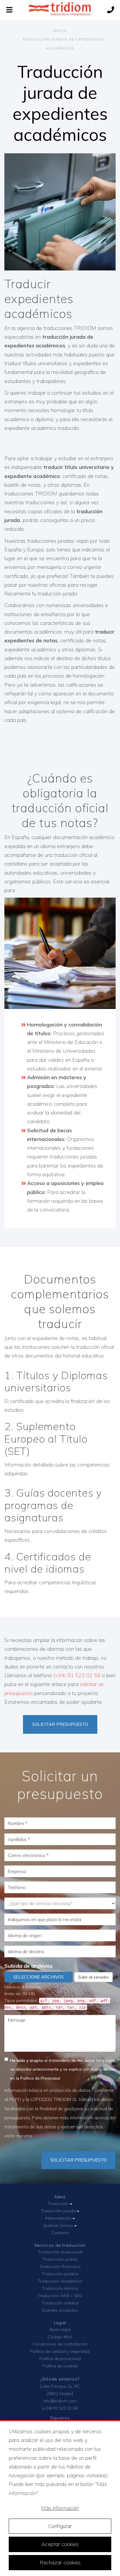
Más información (60, 2508)
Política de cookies (60, 2366)
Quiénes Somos (59, 2225)
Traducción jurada (59, 2211)
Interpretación (59, 2218)
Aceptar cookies (60, 2544)
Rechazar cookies (60, 2562)
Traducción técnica (60, 2288)
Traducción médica (60, 2303)
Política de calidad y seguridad (60, 2351)
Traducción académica (60, 2281)
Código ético (60, 2337)
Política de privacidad (55, 2136)
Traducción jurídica (60, 2274)
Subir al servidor (93, 1977)
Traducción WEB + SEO (60, 2296)
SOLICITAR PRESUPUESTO (60, 1724)
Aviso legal (60, 2329)
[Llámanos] (111, 10)
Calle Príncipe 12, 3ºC (60, 2386)
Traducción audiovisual (60, 2252)
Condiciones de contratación (60, 2344)
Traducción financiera (60, 2266)
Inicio (60, 31)
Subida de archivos (28, 1966)
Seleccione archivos (39, 1977)
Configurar (60, 2526)
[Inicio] (60, 10)
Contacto (60, 2233)
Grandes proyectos (60, 2310)
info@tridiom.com (60, 2401)
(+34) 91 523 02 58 (77, 1675)
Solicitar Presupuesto (78, 2160)
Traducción (59, 2204)
